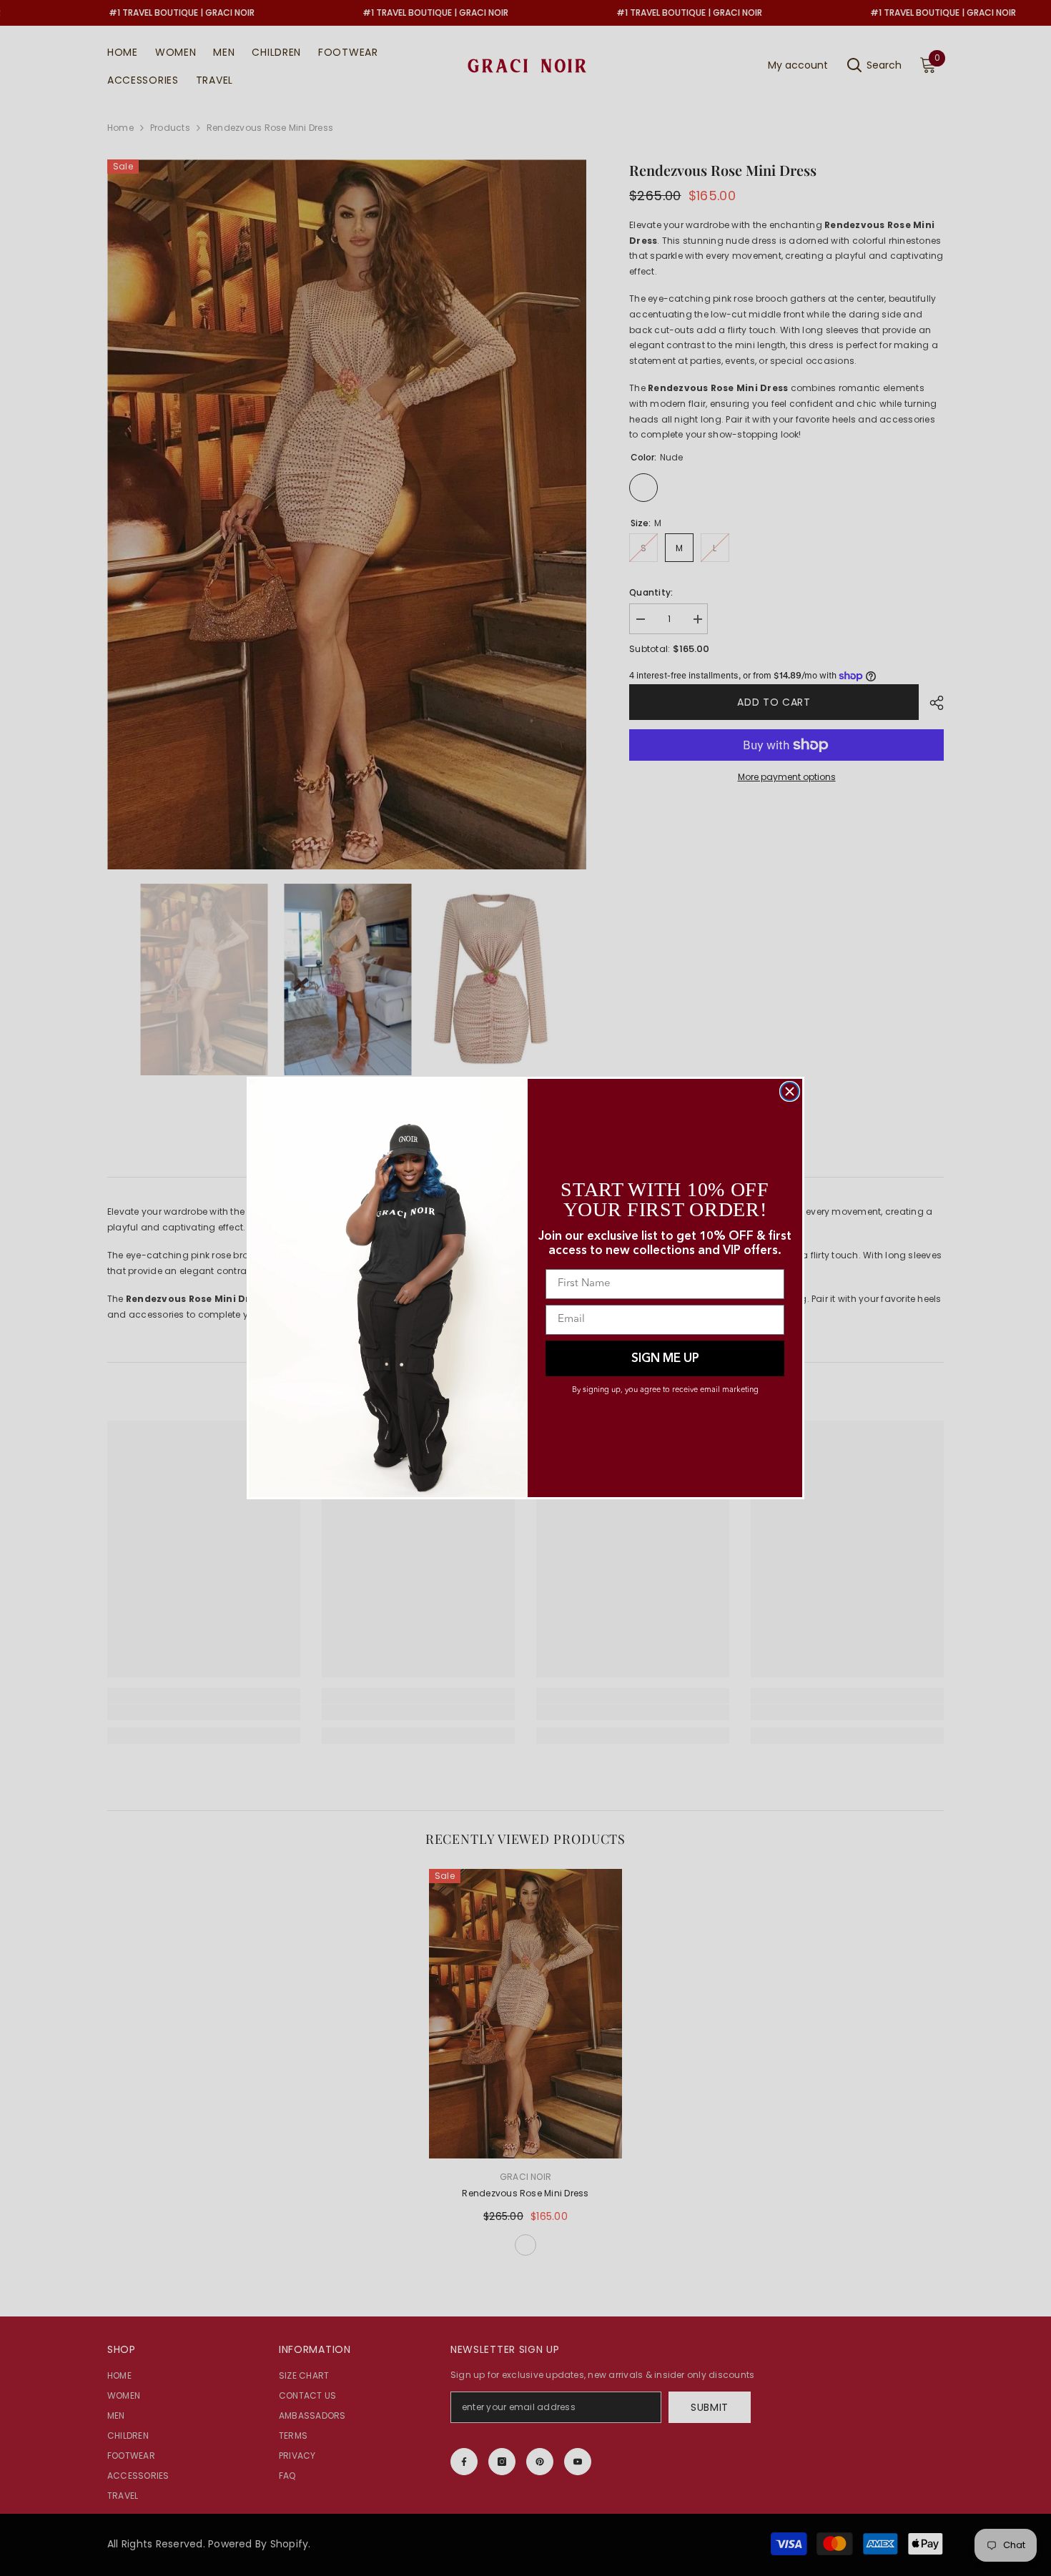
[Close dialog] (790, 1091)
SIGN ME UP (665, 1359)
